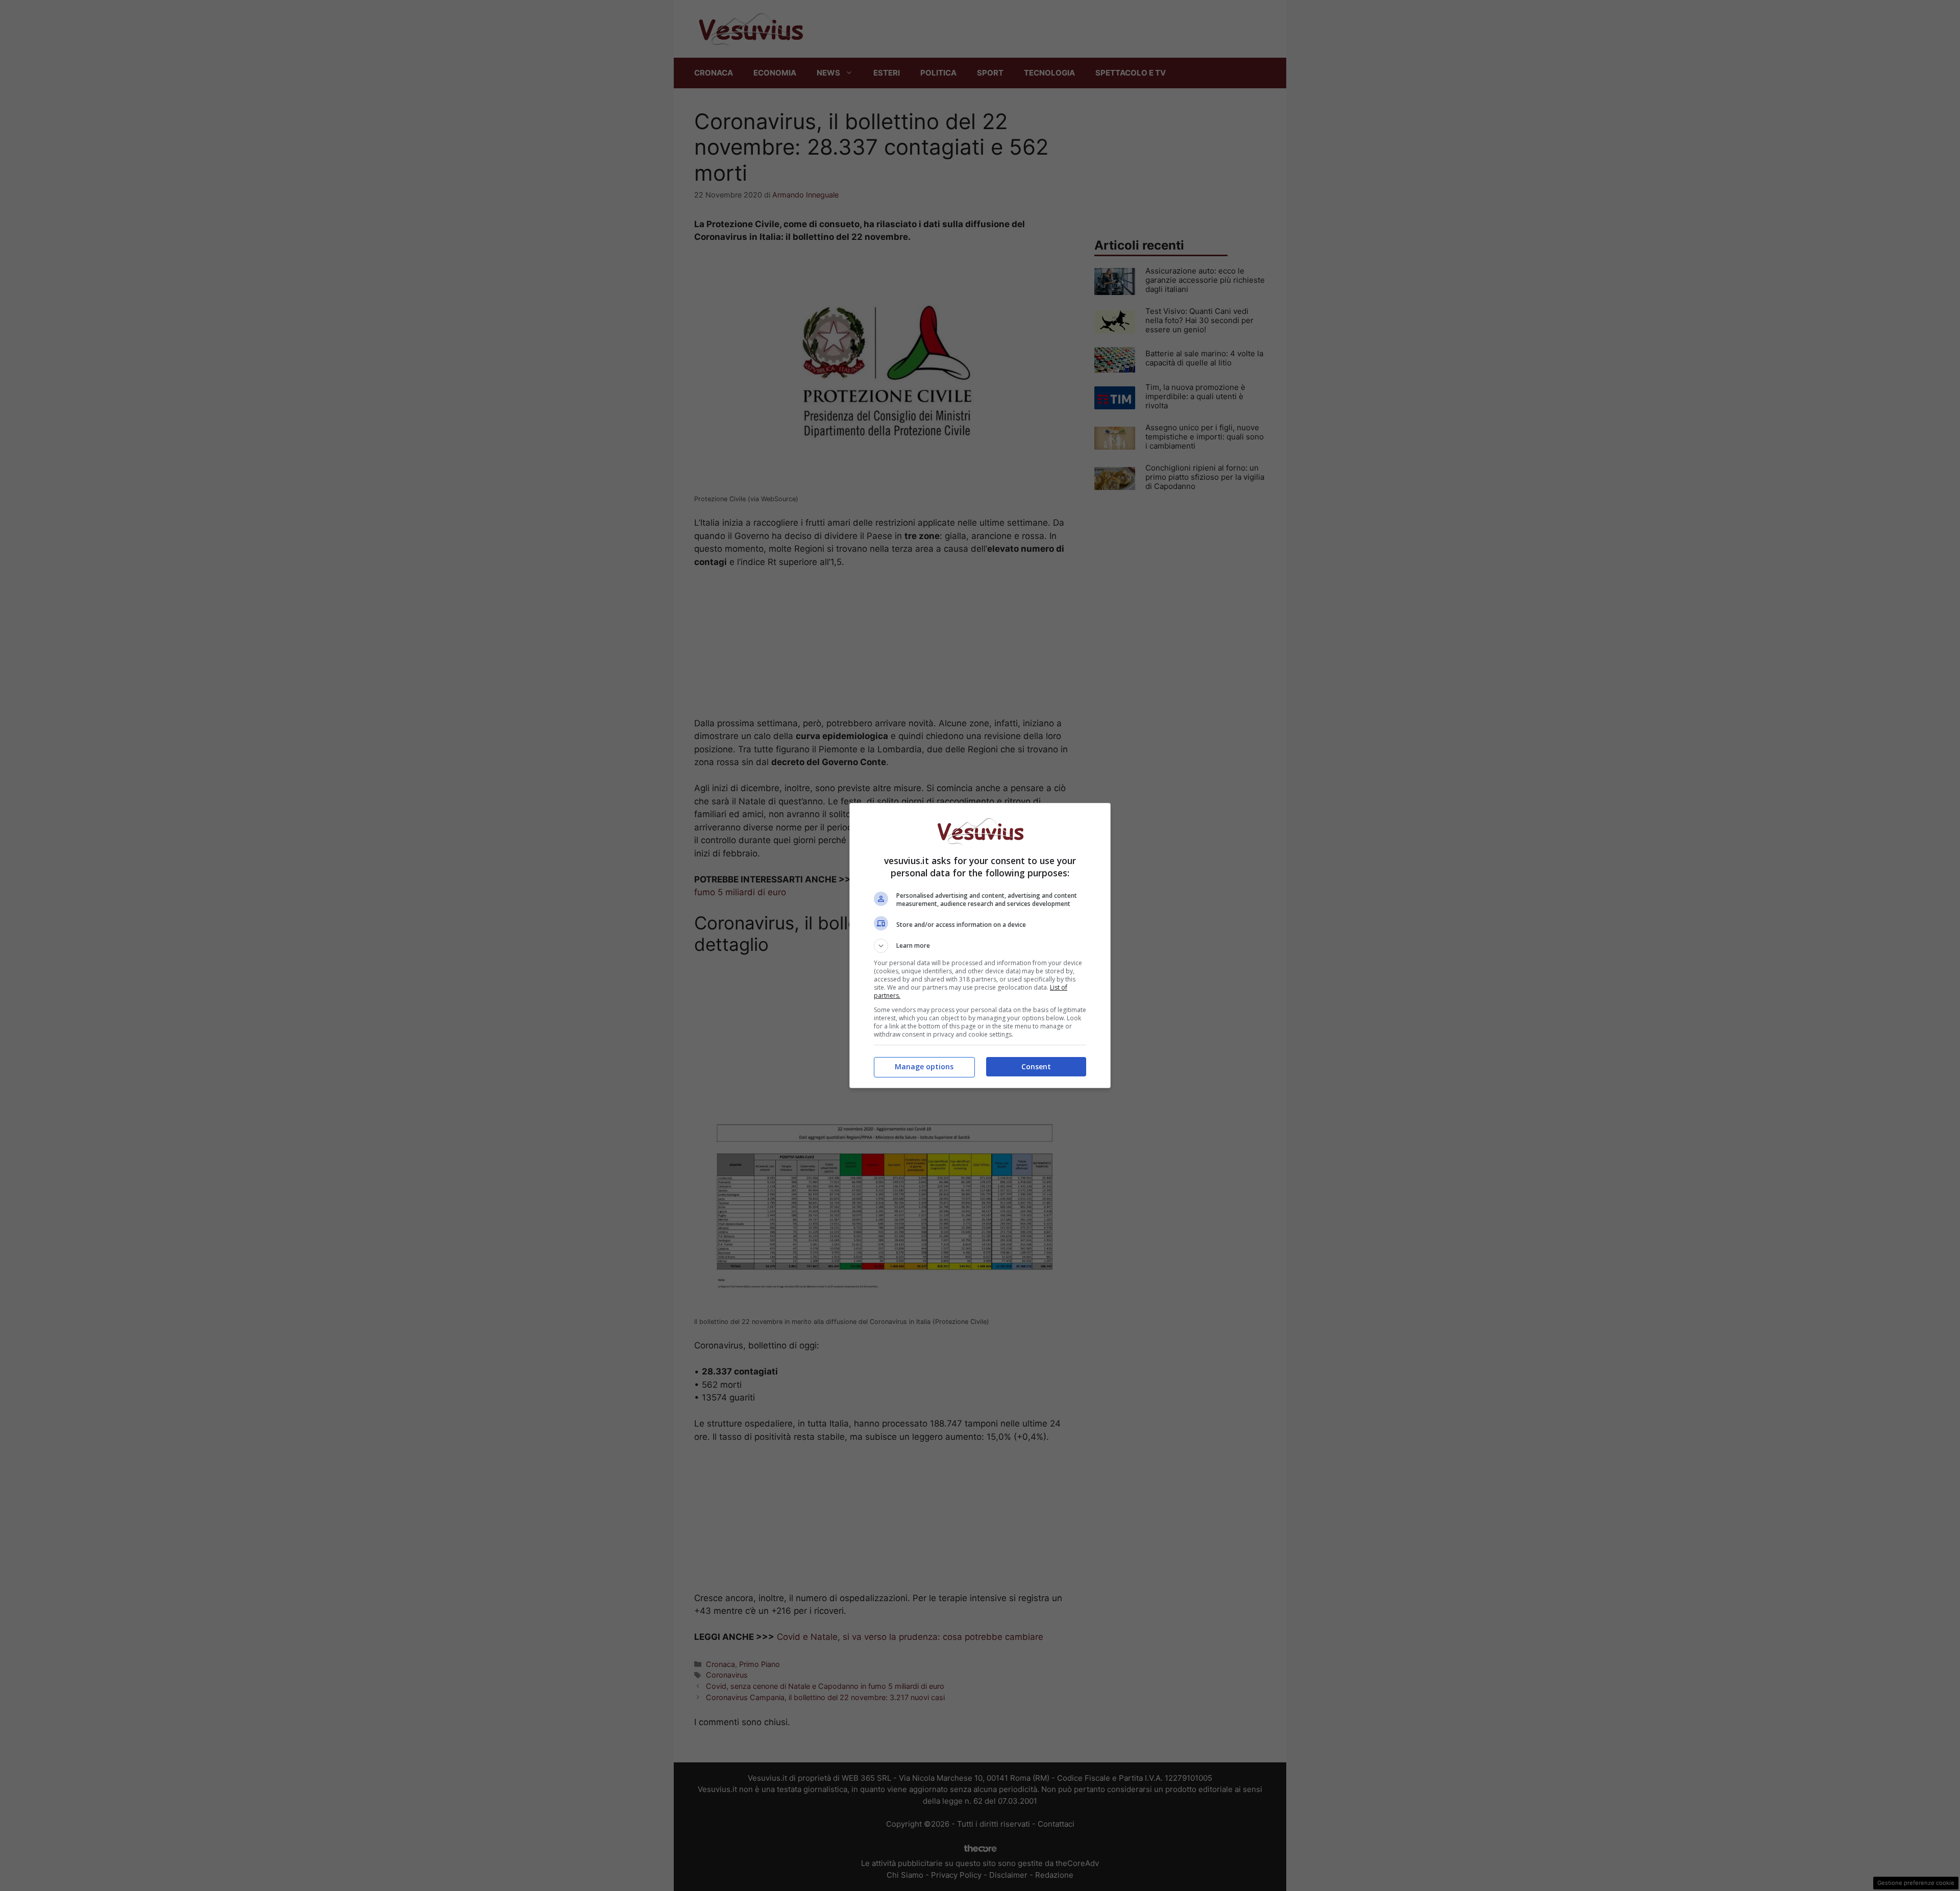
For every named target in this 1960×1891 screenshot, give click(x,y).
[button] (980, 946)
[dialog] (980, 945)
